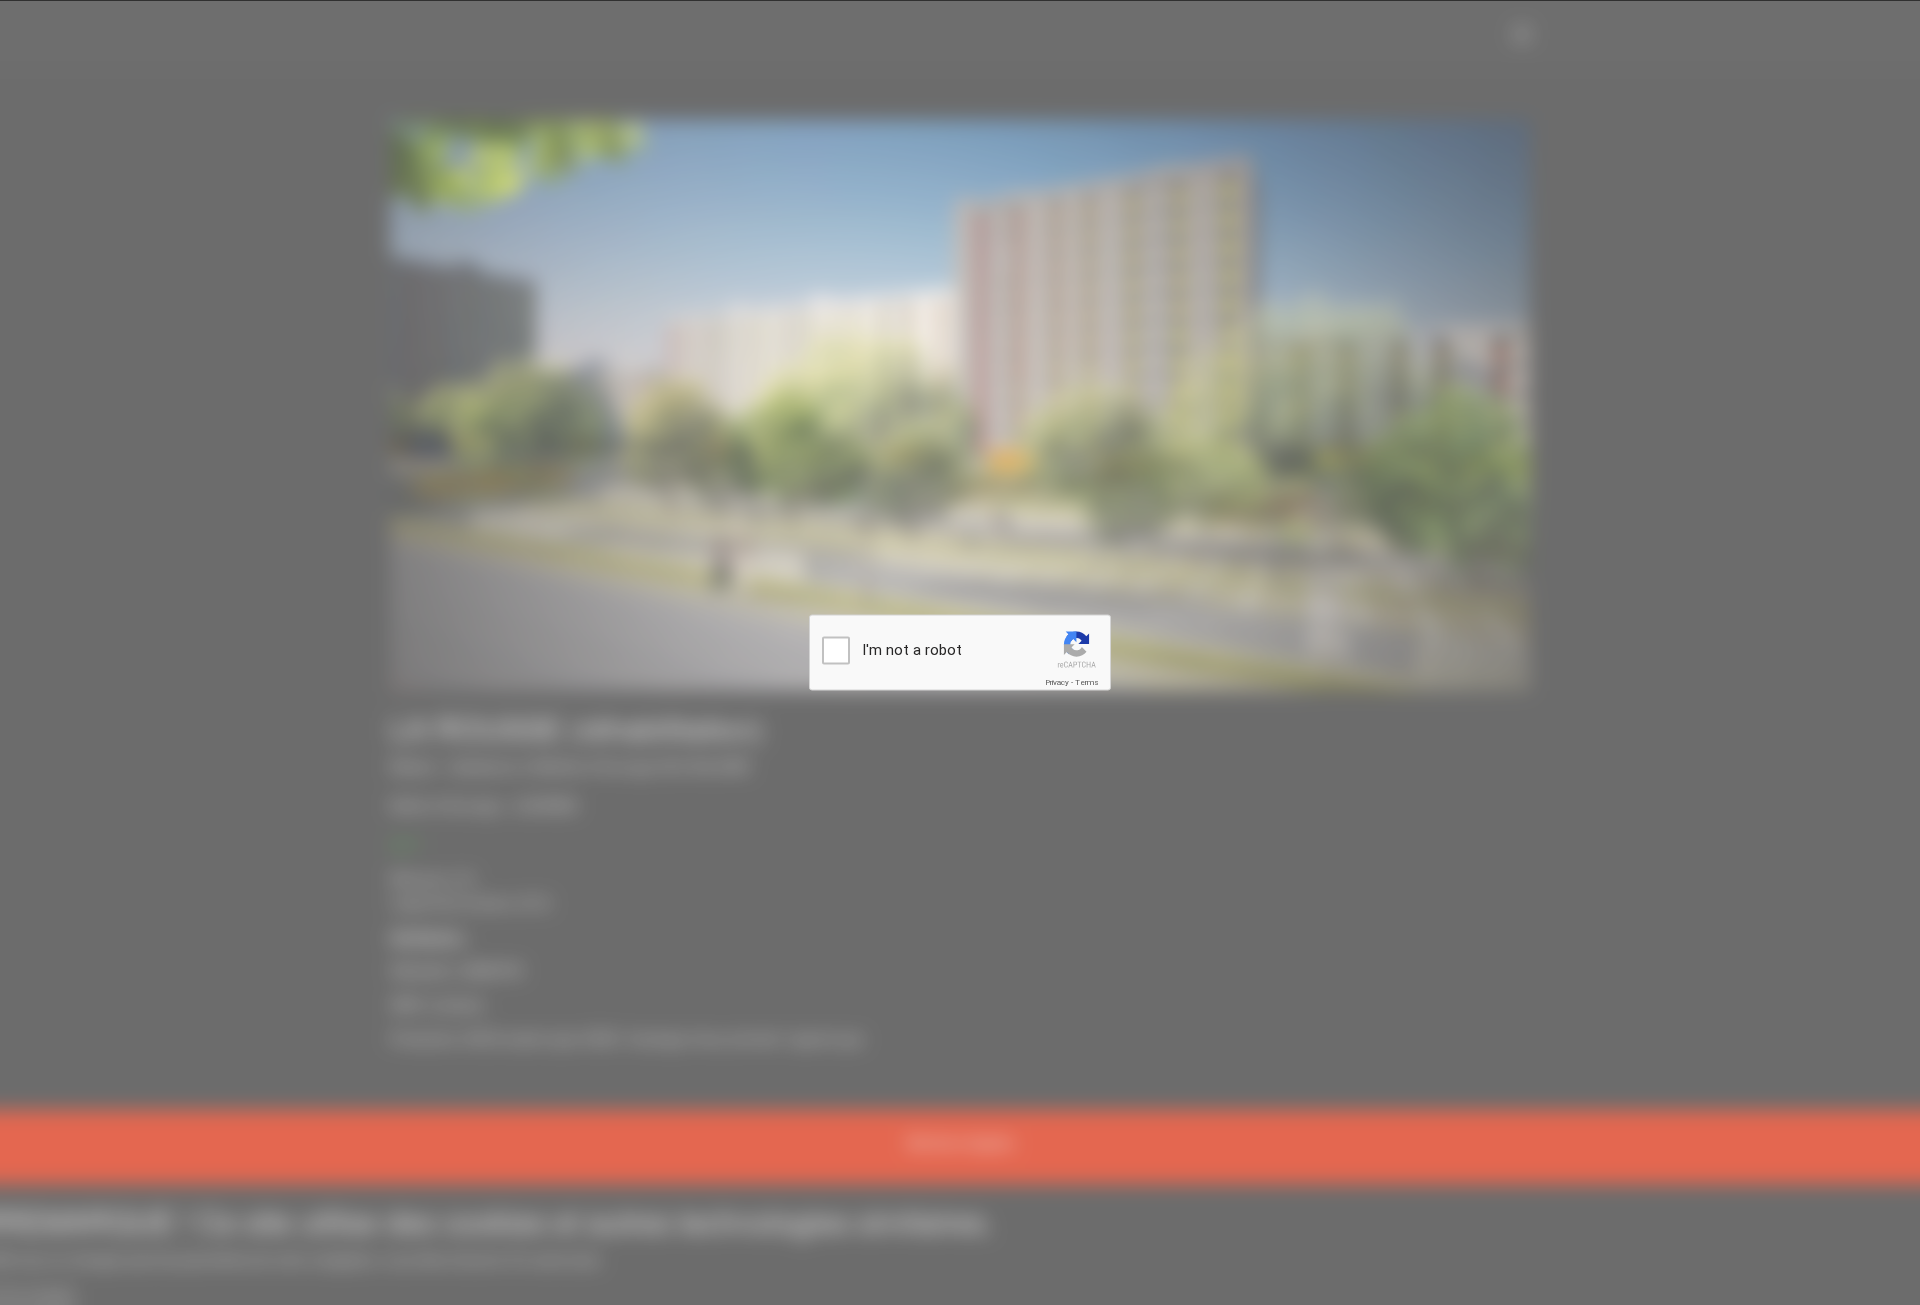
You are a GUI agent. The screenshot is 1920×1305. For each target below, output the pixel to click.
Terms (1087, 682)
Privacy (1057, 682)
